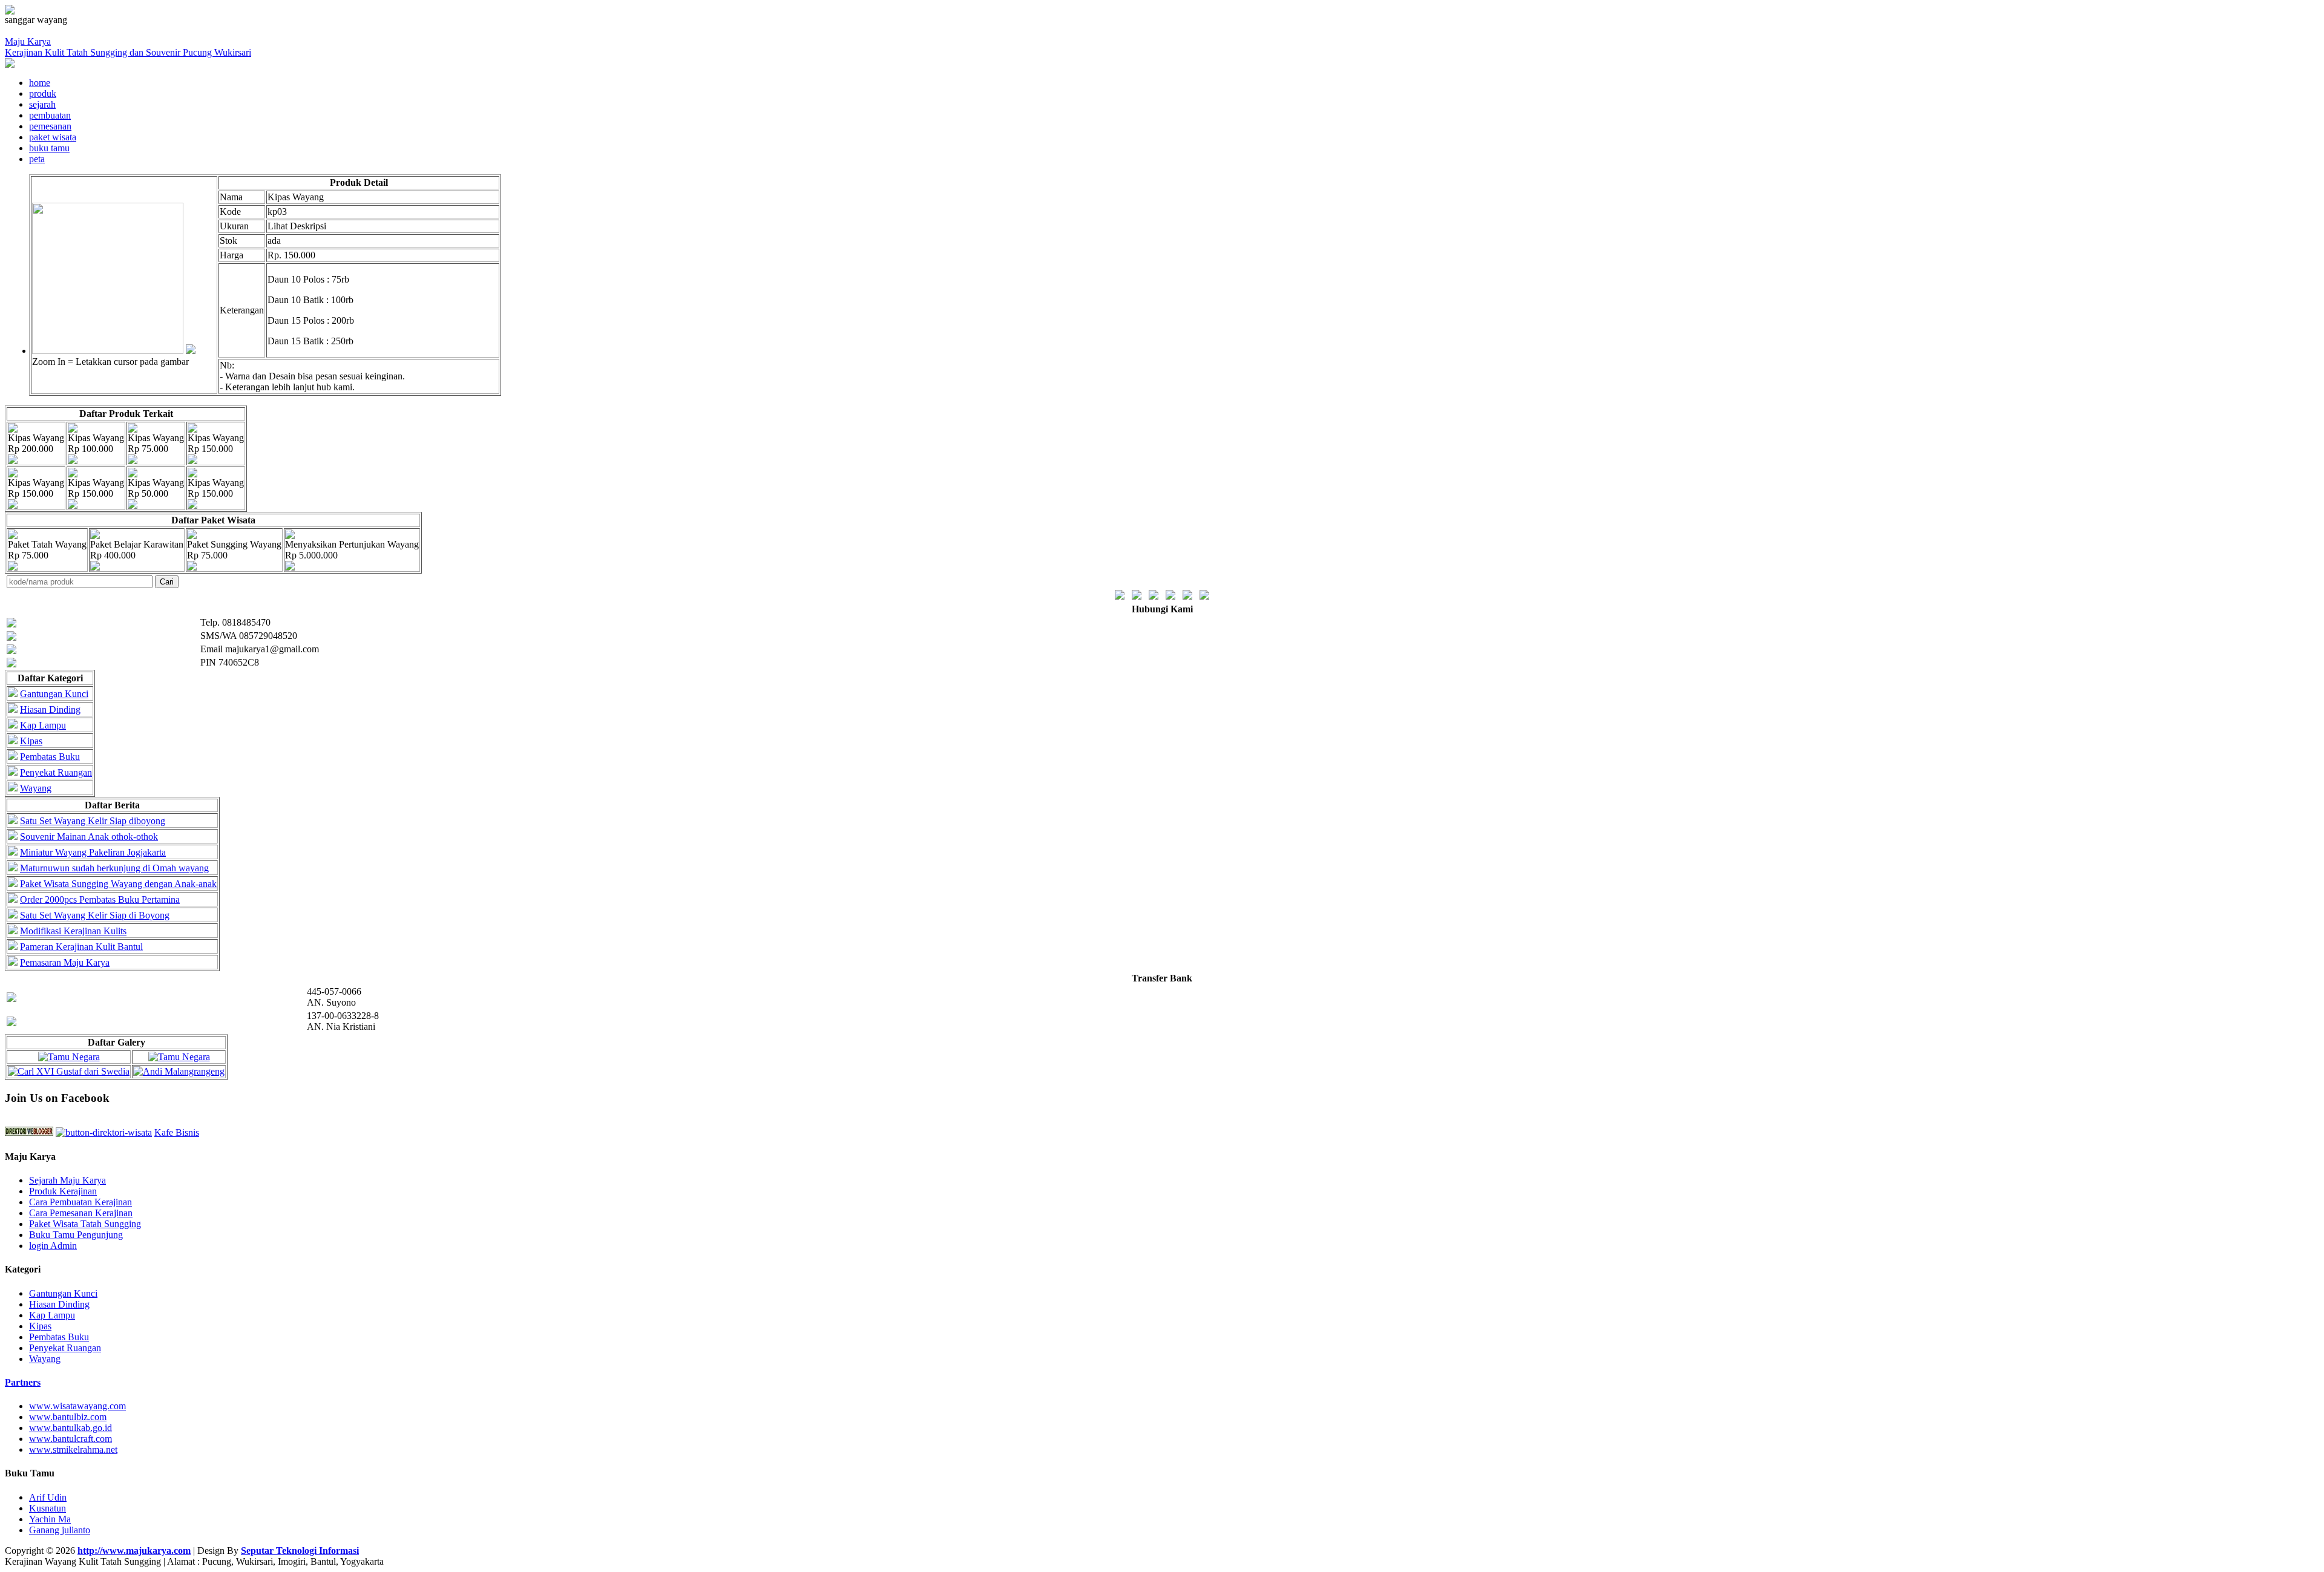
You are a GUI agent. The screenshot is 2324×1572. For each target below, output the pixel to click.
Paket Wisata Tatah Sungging (85, 1224)
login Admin (53, 1246)
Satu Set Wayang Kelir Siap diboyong (93, 821)
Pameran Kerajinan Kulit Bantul (81, 947)
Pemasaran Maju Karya (65, 962)
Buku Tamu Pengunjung (76, 1235)
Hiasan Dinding (50, 709)
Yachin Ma (50, 1519)
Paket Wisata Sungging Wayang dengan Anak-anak (118, 884)
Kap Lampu (43, 725)
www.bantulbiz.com (68, 1417)
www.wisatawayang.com (77, 1406)
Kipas (31, 741)
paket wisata (53, 137)
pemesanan (50, 126)
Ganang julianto (60, 1530)
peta (37, 159)
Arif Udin (48, 1497)
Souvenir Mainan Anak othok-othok (89, 837)
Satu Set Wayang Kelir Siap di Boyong (95, 915)
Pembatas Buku (50, 757)
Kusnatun (48, 1508)
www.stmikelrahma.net (73, 1449)
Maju (128, 47)
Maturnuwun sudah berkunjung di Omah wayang (114, 868)
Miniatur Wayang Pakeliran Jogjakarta (93, 852)
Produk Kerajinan (63, 1191)
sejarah (42, 104)
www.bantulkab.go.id (71, 1428)
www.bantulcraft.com (71, 1439)
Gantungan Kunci (54, 694)
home (40, 83)
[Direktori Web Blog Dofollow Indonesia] (29, 1132)
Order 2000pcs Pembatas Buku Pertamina (100, 899)
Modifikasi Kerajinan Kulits (73, 931)
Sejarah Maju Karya (67, 1180)
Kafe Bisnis (177, 1132)
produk (43, 93)
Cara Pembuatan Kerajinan (80, 1202)
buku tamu (49, 148)
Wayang (36, 788)
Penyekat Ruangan (56, 772)
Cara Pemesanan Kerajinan (81, 1213)
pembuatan (50, 115)
